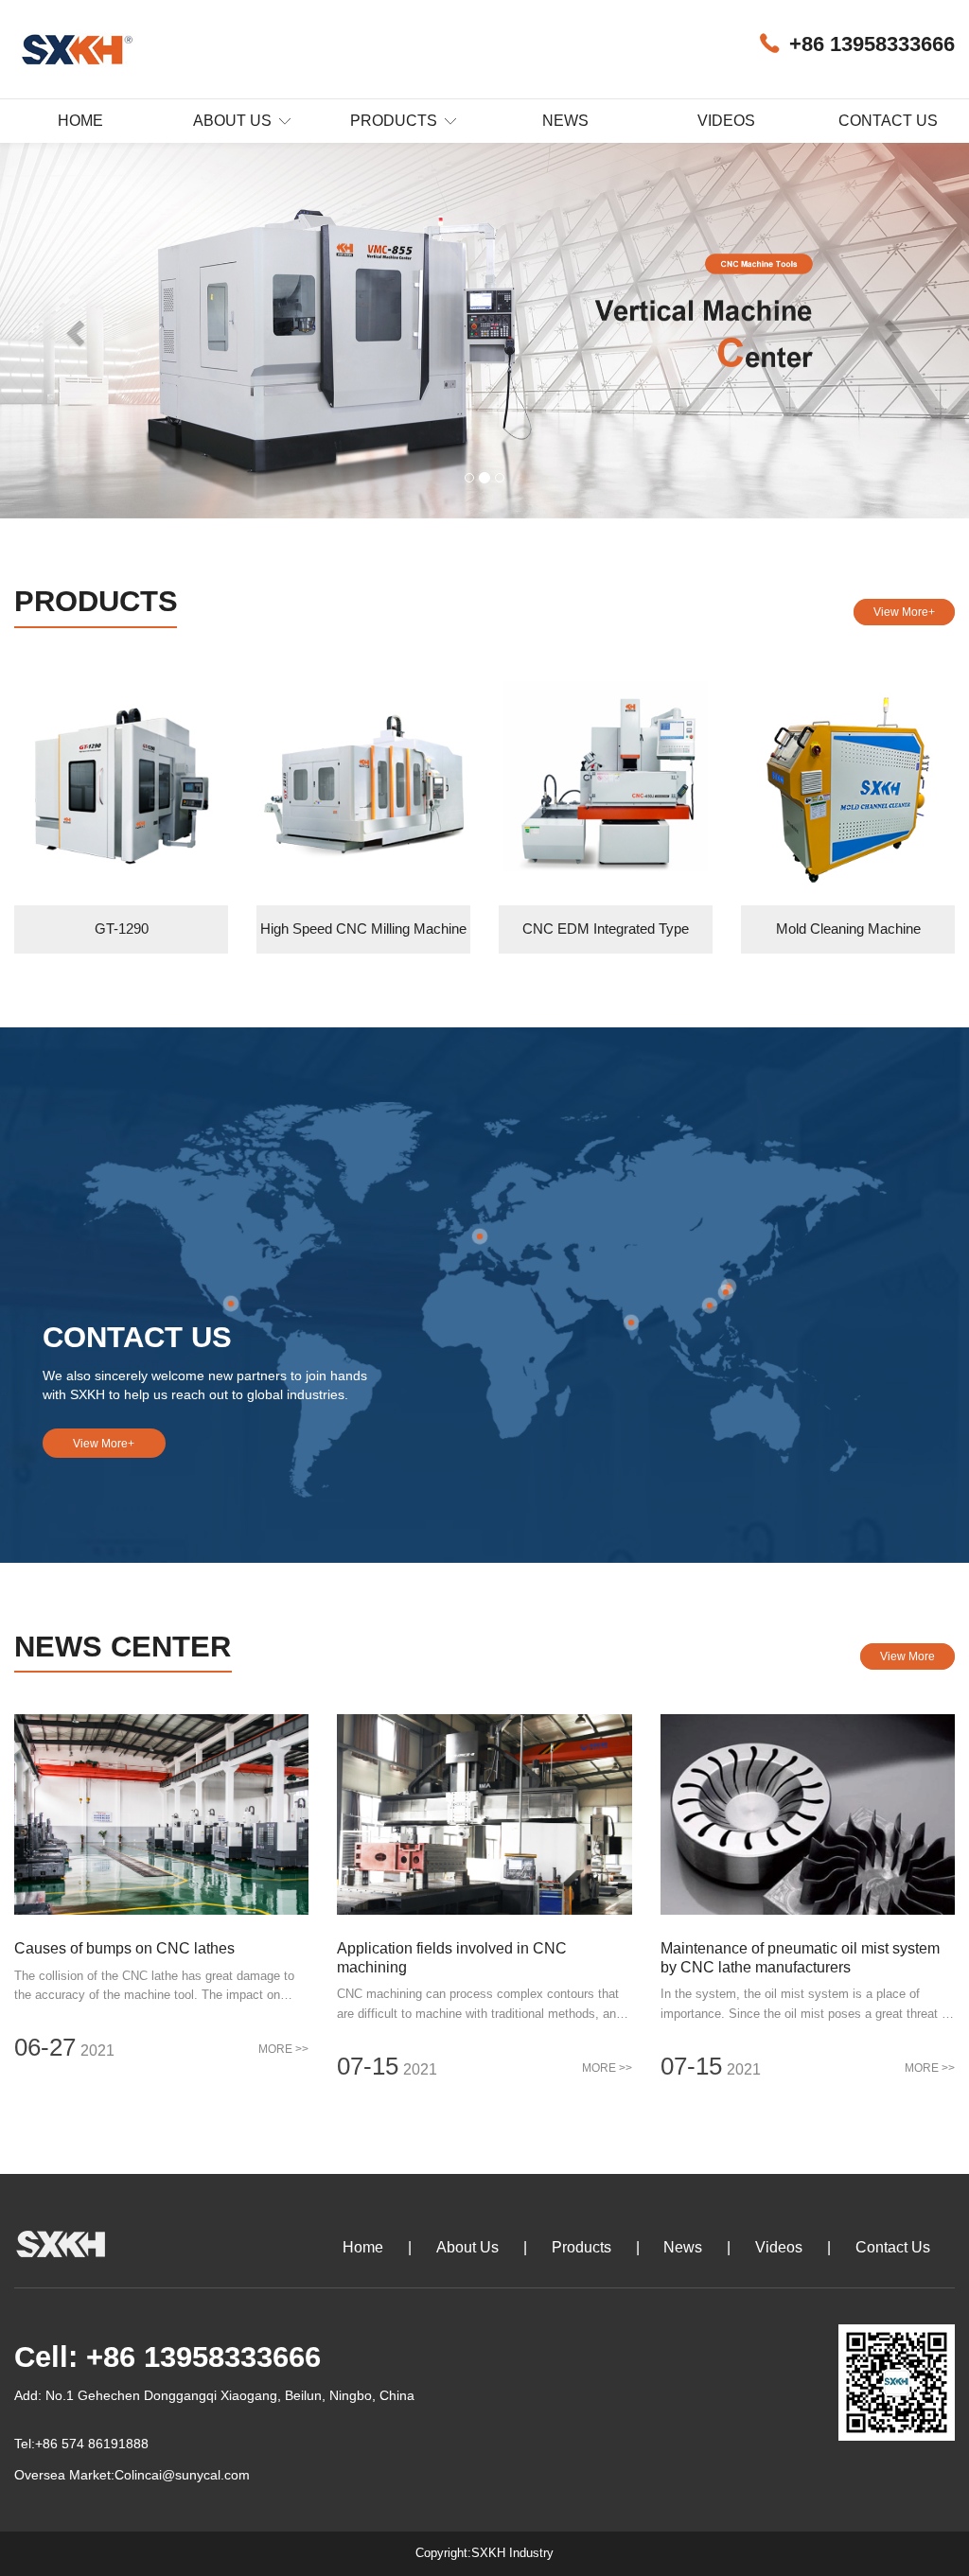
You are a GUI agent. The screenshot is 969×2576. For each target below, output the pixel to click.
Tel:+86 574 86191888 (81, 2444)
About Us (234, 121)
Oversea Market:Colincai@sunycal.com (132, 2475)
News (565, 121)
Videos (726, 121)
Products (396, 121)
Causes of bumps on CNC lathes (124, 1948)
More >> (283, 2049)
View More (907, 1656)
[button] (73, 328)
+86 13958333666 (872, 44)
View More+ (904, 612)
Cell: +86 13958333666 (167, 2357)
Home (80, 121)
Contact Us (888, 121)
